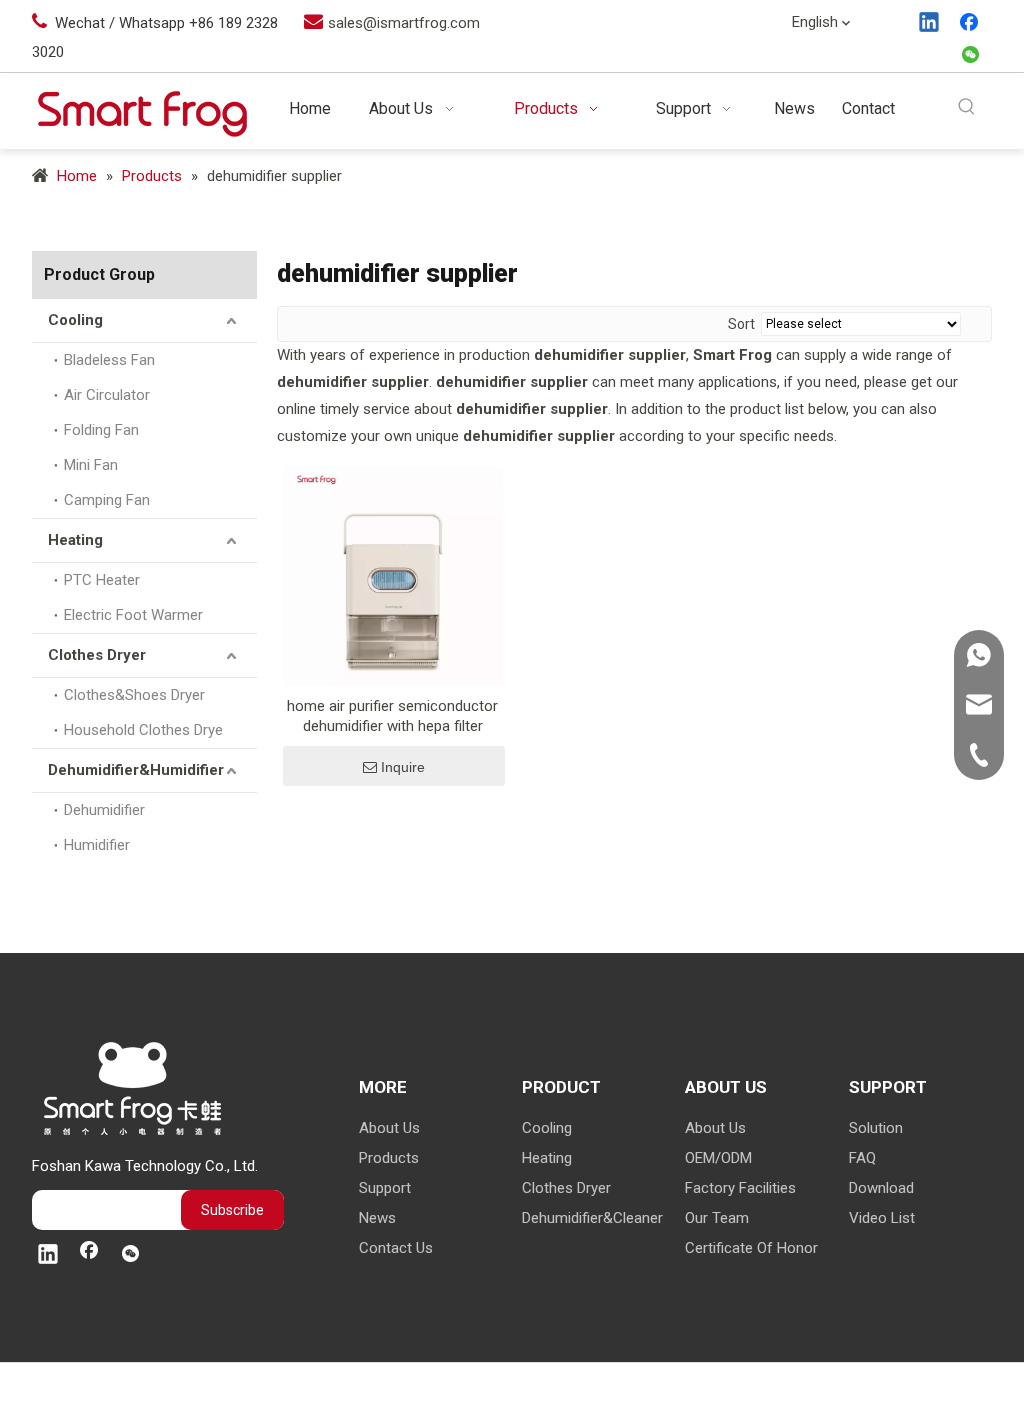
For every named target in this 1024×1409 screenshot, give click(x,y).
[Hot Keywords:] (967, 107)
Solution (876, 1128)
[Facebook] (971, 24)
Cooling (75, 320)
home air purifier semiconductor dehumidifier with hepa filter (392, 716)
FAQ (862, 1158)
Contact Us (396, 1248)
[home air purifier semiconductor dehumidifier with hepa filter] (393, 575)
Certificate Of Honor (751, 1248)
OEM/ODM (718, 1158)
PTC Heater (102, 580)
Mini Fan (91, 465)
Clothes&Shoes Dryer (134, 695)
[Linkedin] (930, 24)
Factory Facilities (740, 1188)
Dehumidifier (104, 810)
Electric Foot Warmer (133, 615)
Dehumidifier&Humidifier (136, 770)
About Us (389, 1128)
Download (881, 1188)
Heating (75, 540)
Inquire (403, 767)
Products (389, 1158)
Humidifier (97, 845)
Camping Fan (107, 500)
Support (385, 1188)
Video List (882, 1218)
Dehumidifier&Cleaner (592, 1218)
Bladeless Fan (109, 360)
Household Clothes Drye (143, 730)
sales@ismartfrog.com (404, 23)
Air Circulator (107, 395)
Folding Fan (101, 430)
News (377, 1218)
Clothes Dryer (97, 655)
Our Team (717, 1218)
